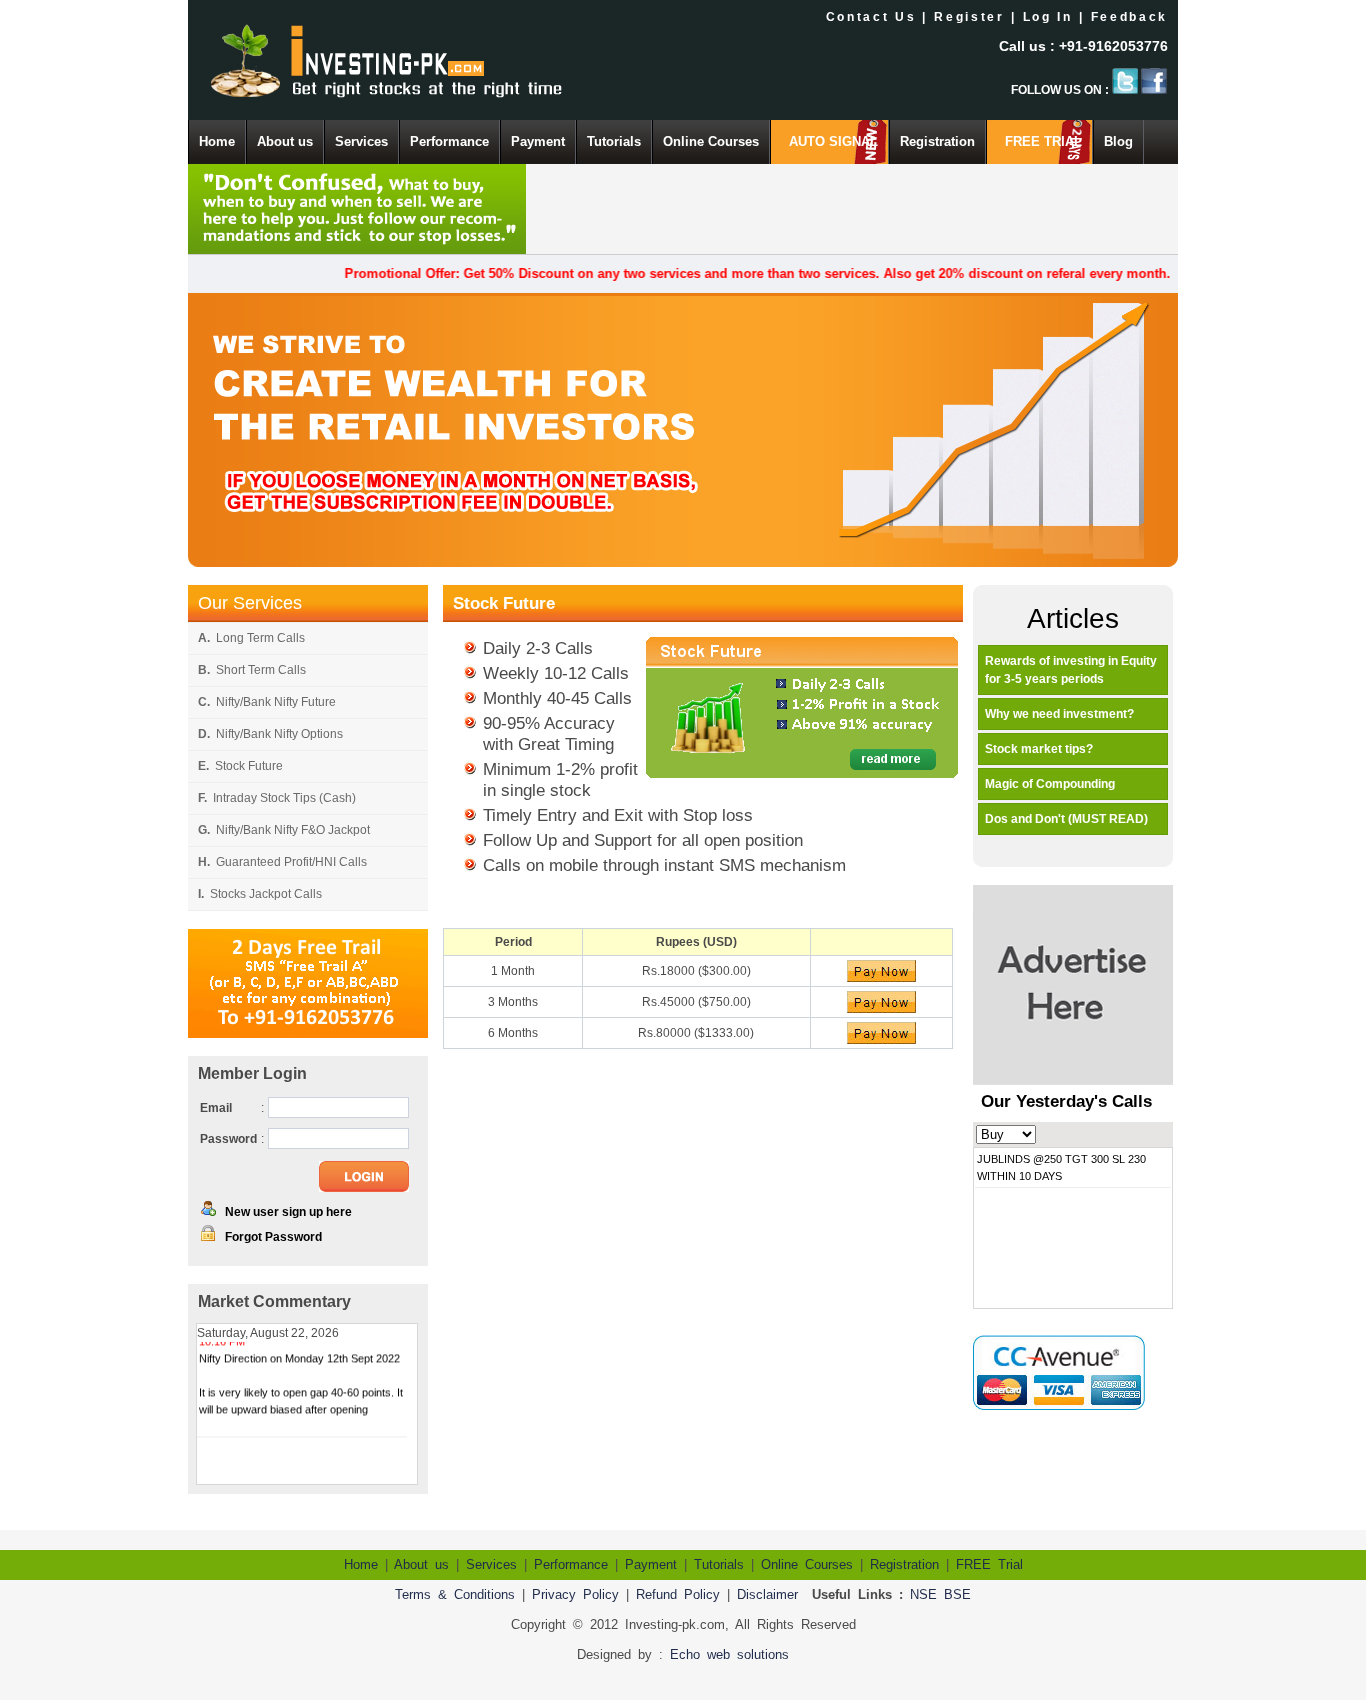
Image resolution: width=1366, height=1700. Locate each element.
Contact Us (871, 17)
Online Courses (711, 141)
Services (361, 141)
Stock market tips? (1039, 749)
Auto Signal (833, 141)
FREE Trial (1043, 141)
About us (285, 141)
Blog (1118, 141)
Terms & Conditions (455, 1594)
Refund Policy (678, 1594)
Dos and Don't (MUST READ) (1066, 819)
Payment (538, 141)
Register (969, 17)
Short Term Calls (252, 670)
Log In (1048, 17)
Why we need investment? (1059, 714)
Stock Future (240, 766)
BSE (957, 1594)
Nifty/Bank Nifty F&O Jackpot (284, 830)
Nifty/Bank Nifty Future (267, 702)
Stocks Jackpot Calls (260, 894)
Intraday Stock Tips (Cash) (277, 798)
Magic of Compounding (1050, 784)
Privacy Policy (575, 1594)
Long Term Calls (251, 638)
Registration (937, 141)
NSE (923, 1594)
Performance (449, 141)
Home (217, 141)
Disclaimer (767, 1594)
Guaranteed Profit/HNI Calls (282, 862)
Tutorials (614, 141)
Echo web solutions (729, 1654)
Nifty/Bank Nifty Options (270, 734)
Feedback (1129, 17)
